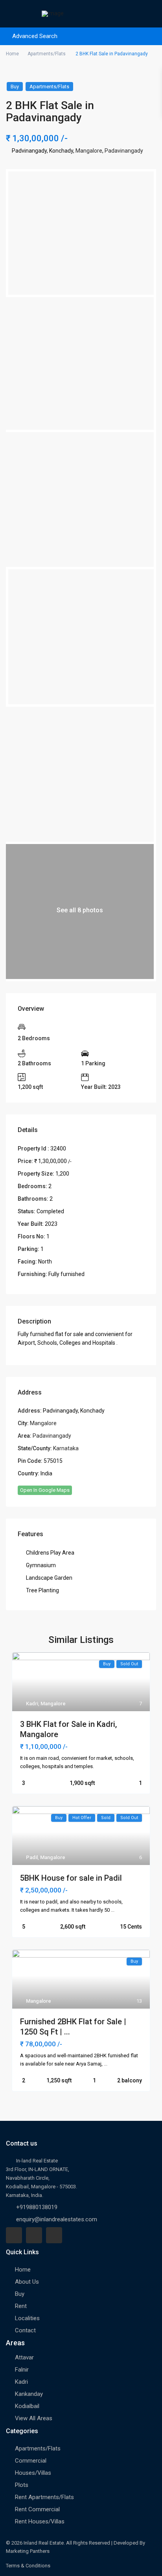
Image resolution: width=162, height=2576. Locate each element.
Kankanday (29, 2394)
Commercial (31, 2461)
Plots (22, 2485)
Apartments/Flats (47, 54)
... (113, 1910)
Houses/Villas (33, 2473)
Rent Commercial (37, 2509)
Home (12, 54)
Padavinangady (124, 151)
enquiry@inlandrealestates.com (57, 2219)
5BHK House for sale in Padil (71, 1878)
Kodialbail (27, 2406)
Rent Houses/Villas (40, 2521)
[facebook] (14, 2235)
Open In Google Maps (45, 1490)
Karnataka (66, 1448)
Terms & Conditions (28, 2566)
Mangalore (89, 151)
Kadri (32, 1704)
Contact (25, 2330)
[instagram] (54, 2235)
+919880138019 (37, 2207)
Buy (15, 87)
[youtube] (34, 2235)
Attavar (24, 2357)
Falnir (22, 2370)
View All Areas (34, 2418)
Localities (27, 2318)
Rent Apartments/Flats (44, 2497)
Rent (21, 2306)
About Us (27, 2282)
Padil (32, 1857)
